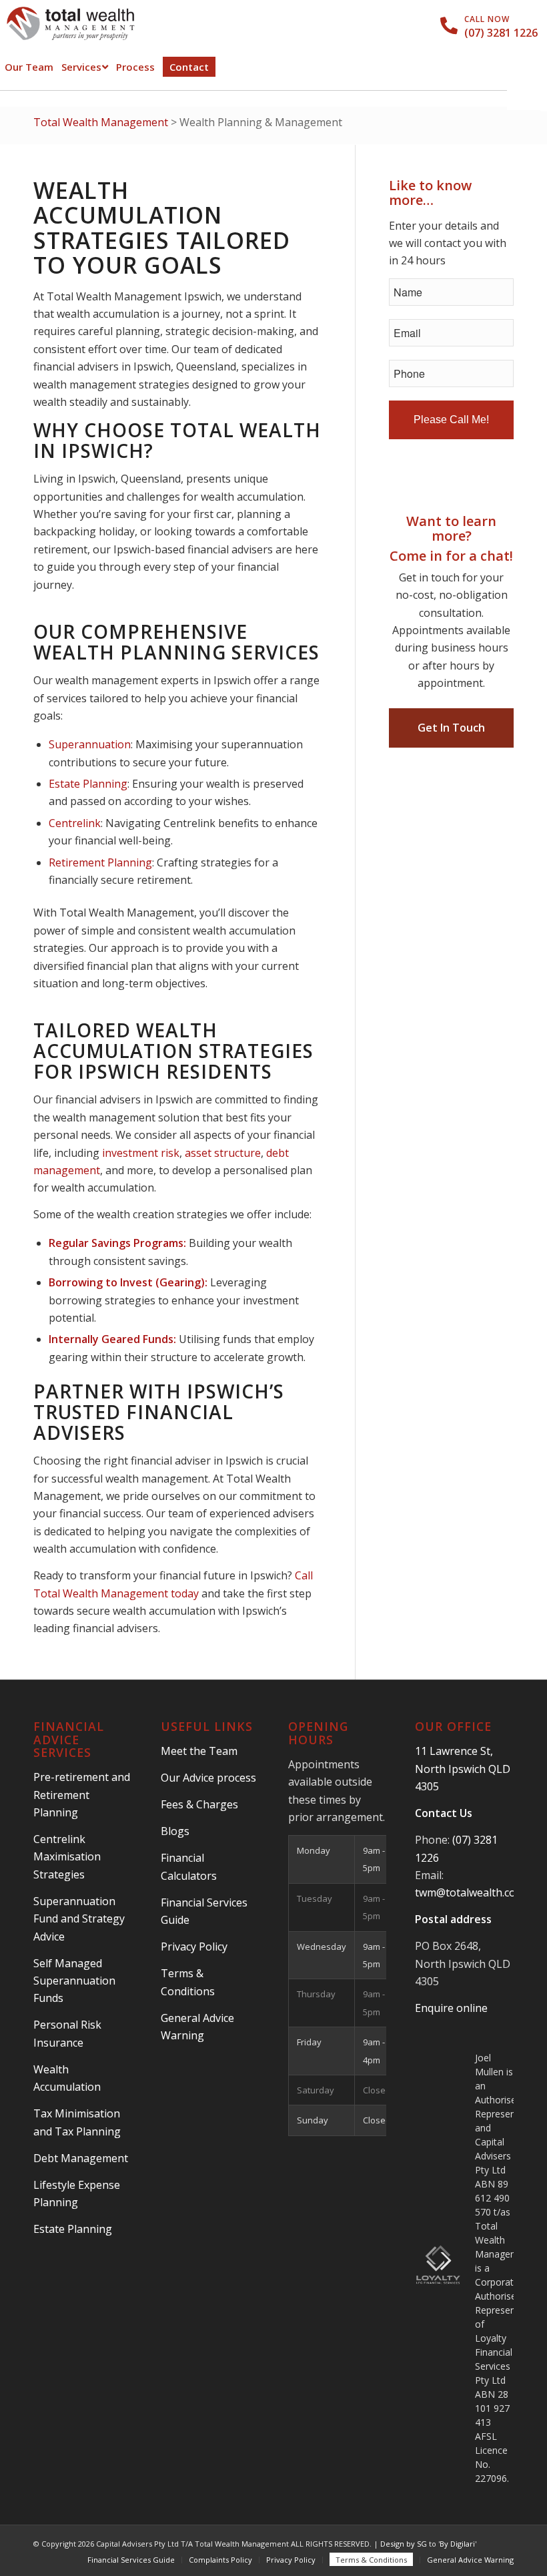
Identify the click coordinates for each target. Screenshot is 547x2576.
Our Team (29, 67)
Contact (189, 67)
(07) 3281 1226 (501, 33)
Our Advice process (208, 1778)
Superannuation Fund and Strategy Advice (79, 1919)
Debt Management (81, 2158)
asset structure (223, 1153)
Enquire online (451, 2008)
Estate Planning (88, 784)
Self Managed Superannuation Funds (74, 1981)
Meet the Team (199, 1751)
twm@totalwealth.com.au (477, 1892)
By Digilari (457, 2544)
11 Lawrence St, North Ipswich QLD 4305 (463, 1769)
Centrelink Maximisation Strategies (67, 1857)
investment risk (141, 1153)
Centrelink (75, 823)
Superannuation (90, 744)
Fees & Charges (199, 1804)
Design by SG (404, 2544)
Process (135, 67)
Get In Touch (451, 728)
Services (81, 67)
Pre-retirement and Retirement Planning (82, 1795)
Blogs (175, 1831)
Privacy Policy (194, 1947)
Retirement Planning (100, 862)
